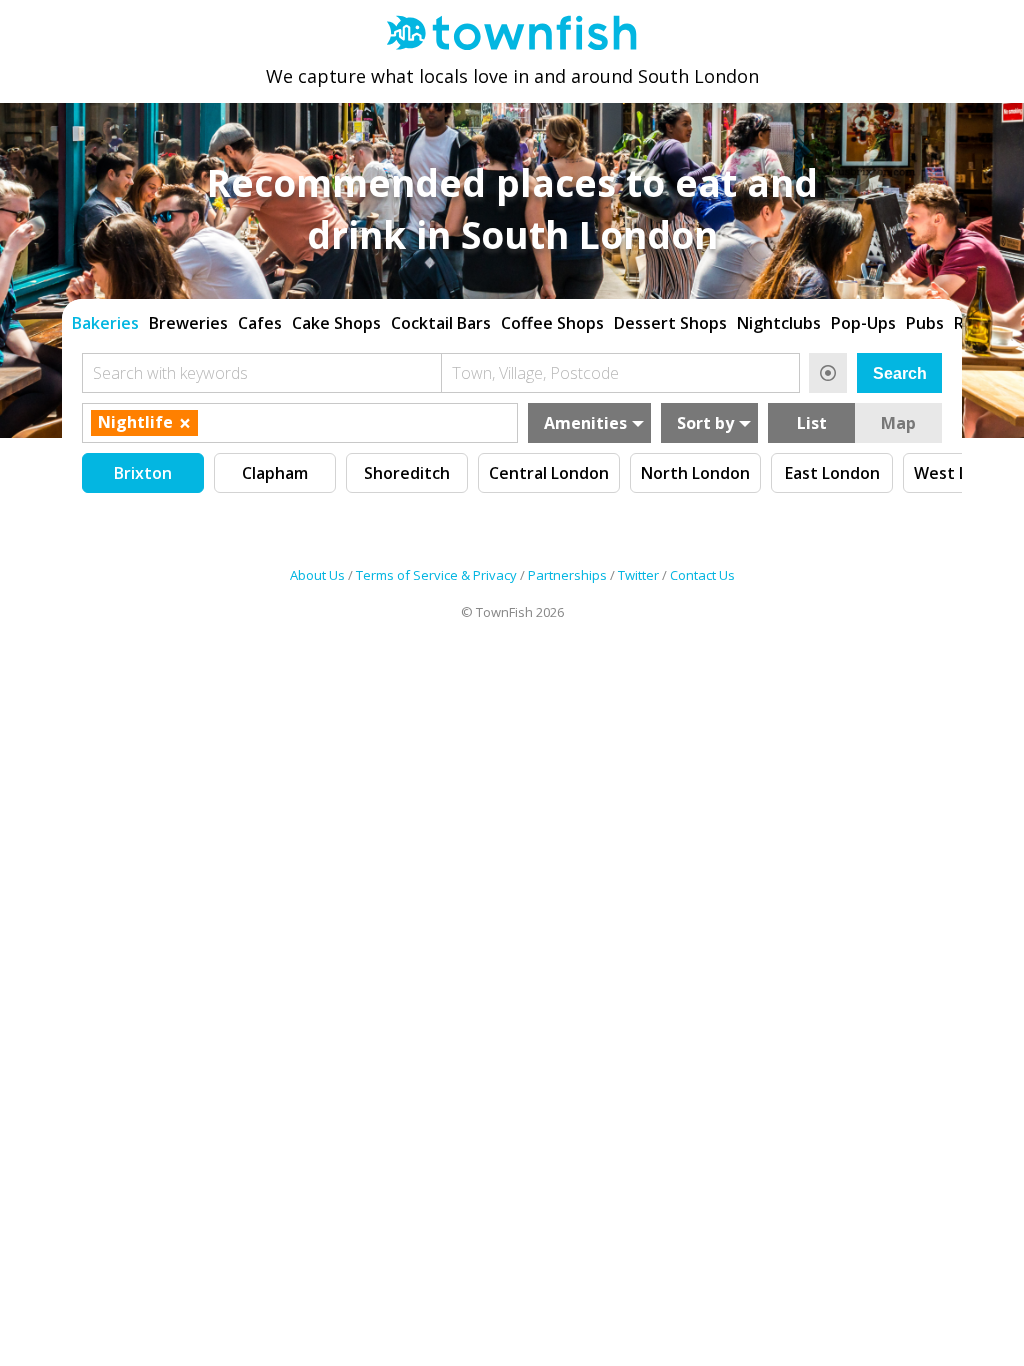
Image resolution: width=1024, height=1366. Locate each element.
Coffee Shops (552, 323)
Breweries (188, 323)
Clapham (275, 473)
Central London (549, 473)
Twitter (638, 575)
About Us (317, 575)
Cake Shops (336, 323)
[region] (512, 321)
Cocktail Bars (441, 323)
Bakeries (105, 323)
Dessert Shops (670, 323)
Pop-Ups (863, 323)
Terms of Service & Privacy (436, 575)
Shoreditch (407, 473)
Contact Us (702, 575)
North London (695, 473)
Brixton (143, 473)
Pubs (925, 323)
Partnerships (567, 575)
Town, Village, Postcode (535, 373)
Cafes (260, 323)
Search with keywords (170, 373)
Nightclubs (779, 323)
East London (832, 473)
